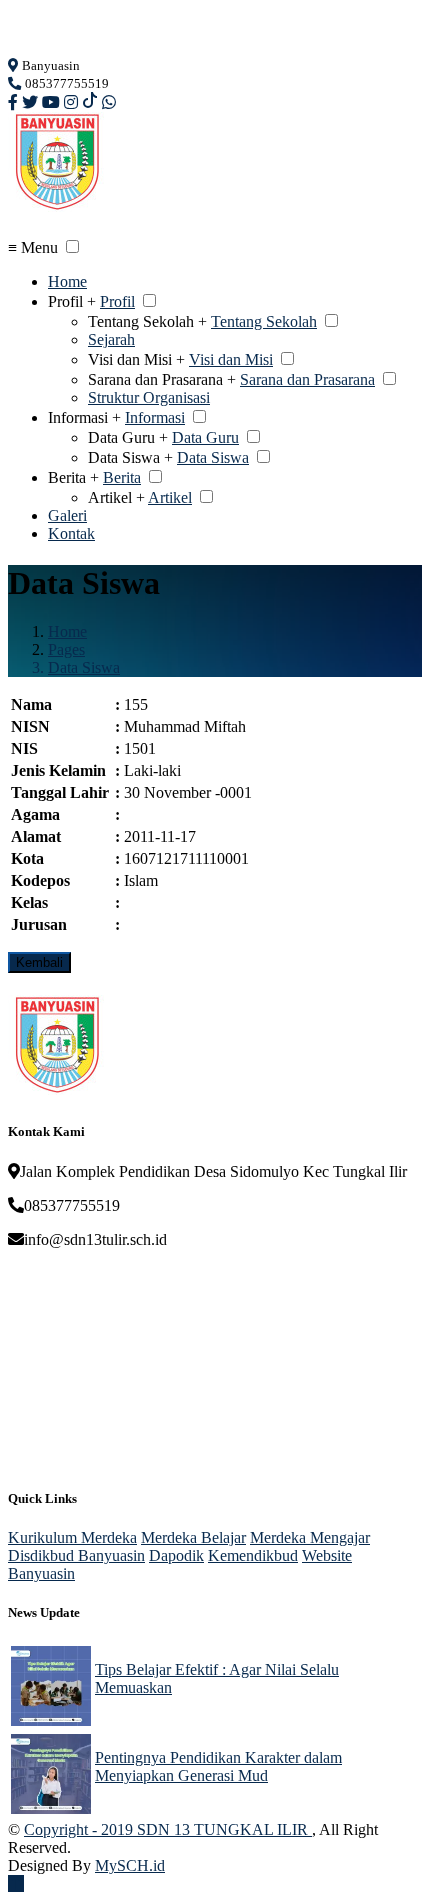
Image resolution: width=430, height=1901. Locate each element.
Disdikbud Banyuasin (76, 1555)
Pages (66, 649)
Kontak (71, 533)
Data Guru (205, 437)
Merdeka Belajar (193, 1537)
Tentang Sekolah (264, 321)
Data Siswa (213, 457)
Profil (117, 301)
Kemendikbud (253, 1555)
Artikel (170, 497)
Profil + (72, 301)
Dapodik (176, 1555)
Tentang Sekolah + (147, 321)
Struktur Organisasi (149, 397)
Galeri (67, 515)
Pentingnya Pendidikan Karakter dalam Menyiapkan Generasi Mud (218, 1766)
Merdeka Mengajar (310, 1537)
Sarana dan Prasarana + (162, 379)
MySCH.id (130, 1865)
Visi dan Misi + (136, 359)
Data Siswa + (130, 457)
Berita (122, 477)
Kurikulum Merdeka (72, 1537)
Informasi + (84, 417)
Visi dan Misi (231, 359)
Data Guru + (128, 437)
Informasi (155, 417)
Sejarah (111, 339)
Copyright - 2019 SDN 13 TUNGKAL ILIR (168, 1829)
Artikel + (116, 497)
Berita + (73, 477)
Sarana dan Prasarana (307, 379)
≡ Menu (33, 247)
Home (67, 281)
